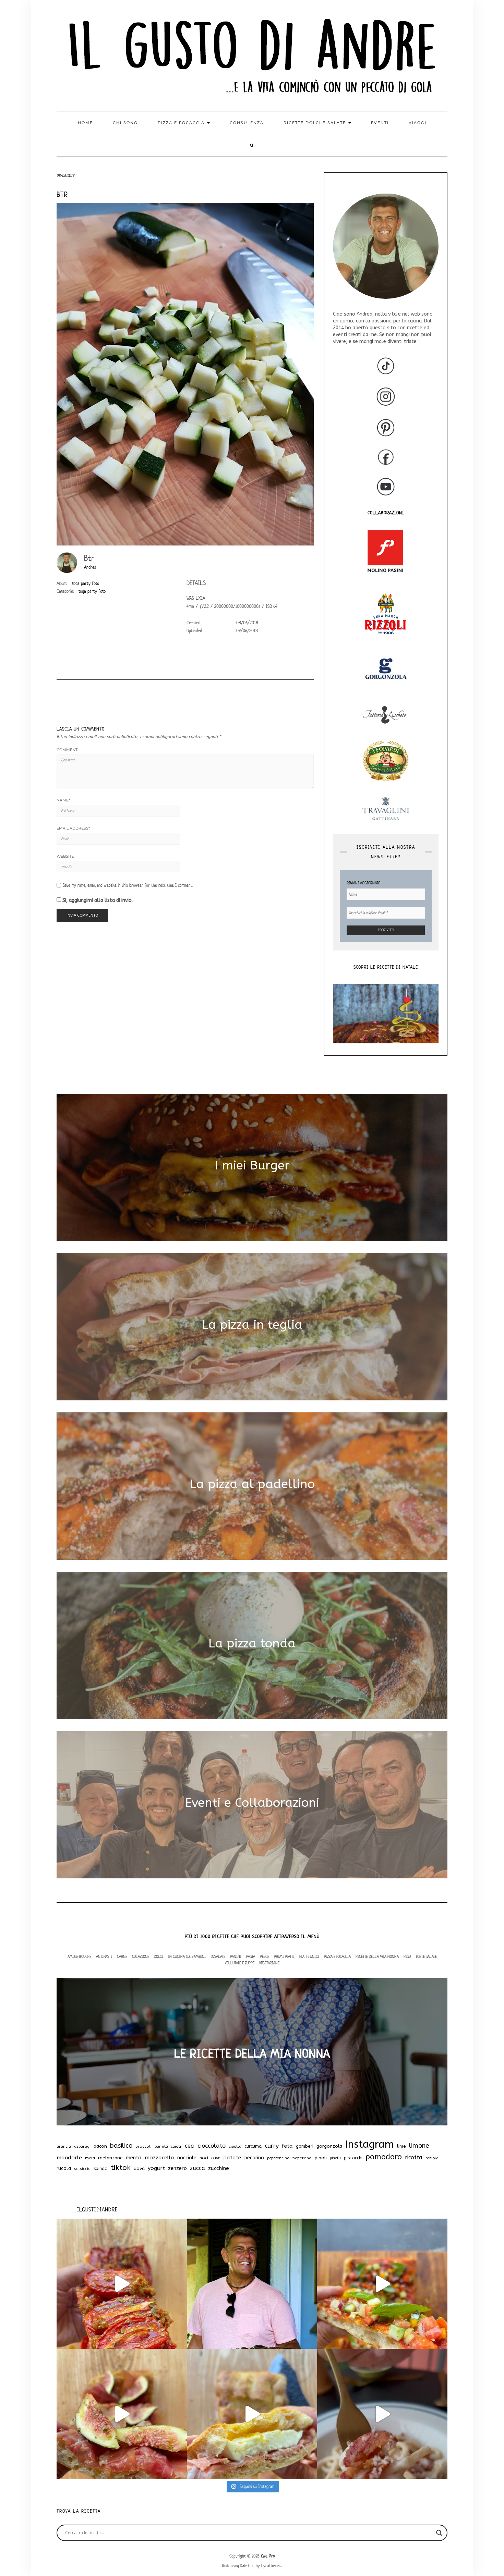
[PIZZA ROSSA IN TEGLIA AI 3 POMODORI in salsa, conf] (122, 2284)
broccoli (143, 2146)
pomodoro (384, 2157)
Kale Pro (268, 2556)
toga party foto (86, 583)
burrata (161, 2146)
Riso (407, 1956)
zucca (197, 2168)
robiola (432, 2158)
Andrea (90, 567)
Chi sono (125, 123)
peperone (302, 2158)
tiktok (121, 2168)
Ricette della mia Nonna (377, 1956)
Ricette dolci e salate (316, 123)
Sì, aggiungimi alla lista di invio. (97, 900)
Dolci (159, 1956)
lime (401, 2146)
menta (134, 2158)
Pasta (251, 1956)
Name (63, 800)
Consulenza (247, 123)
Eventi (380, 123)
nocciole (187, 2158)
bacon (100, 2146)
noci (204, 2158)
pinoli (321, 2158)
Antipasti (104, 1956)
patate (232, 2158)
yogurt (156, 2168)
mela (90, 2158)
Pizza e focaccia (182, 123)
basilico (121, 2146)
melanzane (110, 2158)
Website (65, 856)
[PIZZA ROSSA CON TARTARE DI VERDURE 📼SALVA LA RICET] (382, 2284)
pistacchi (353, 2158)
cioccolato (212, 2146)
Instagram (370, 2144)
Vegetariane (269, 1963)
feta (287, 2146)
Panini (236, 1956)
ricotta (414, 2157)
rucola (64, 2168)
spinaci (101, 2168)
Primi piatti (284, 1956)
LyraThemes (271, 2566)
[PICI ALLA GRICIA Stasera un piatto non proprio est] (382, 2414)
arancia (64, 2146)
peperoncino (278, 2158)
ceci (190, 2146)
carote (176, 2146)
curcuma (253, 2146)
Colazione (141, 1956)
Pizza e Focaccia (337, 1956)
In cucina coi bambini (187, 1956)
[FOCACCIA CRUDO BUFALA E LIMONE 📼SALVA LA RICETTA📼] (252, 2414)
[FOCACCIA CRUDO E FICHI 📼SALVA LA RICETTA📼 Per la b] (122, 2414)
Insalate (218, 1956)
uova (139, 2169)
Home (85, 123)
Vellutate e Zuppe (240, 1963)
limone (419, 2146)
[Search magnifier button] (439, 2533)
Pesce (265, 1956)
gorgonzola (329, 2146)
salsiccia (82, 2169)
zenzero (177, 2168)
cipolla (235, 2146)
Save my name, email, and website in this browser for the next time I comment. (128, 885)
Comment (67, 750)
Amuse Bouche (79, 1956)
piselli (335, 2158)
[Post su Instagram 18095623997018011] (252, 2284)
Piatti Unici (309, 1956)
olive (216, 2158)
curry (272, 2146)
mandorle (69, 2158)
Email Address (73, 828)
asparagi (82, 2146)
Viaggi (418, 123)
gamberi (305, 2146)
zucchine (219, 2168)
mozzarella (159, 2158)
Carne (122, 1956)
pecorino (254, 2158)
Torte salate (426, 1956)
